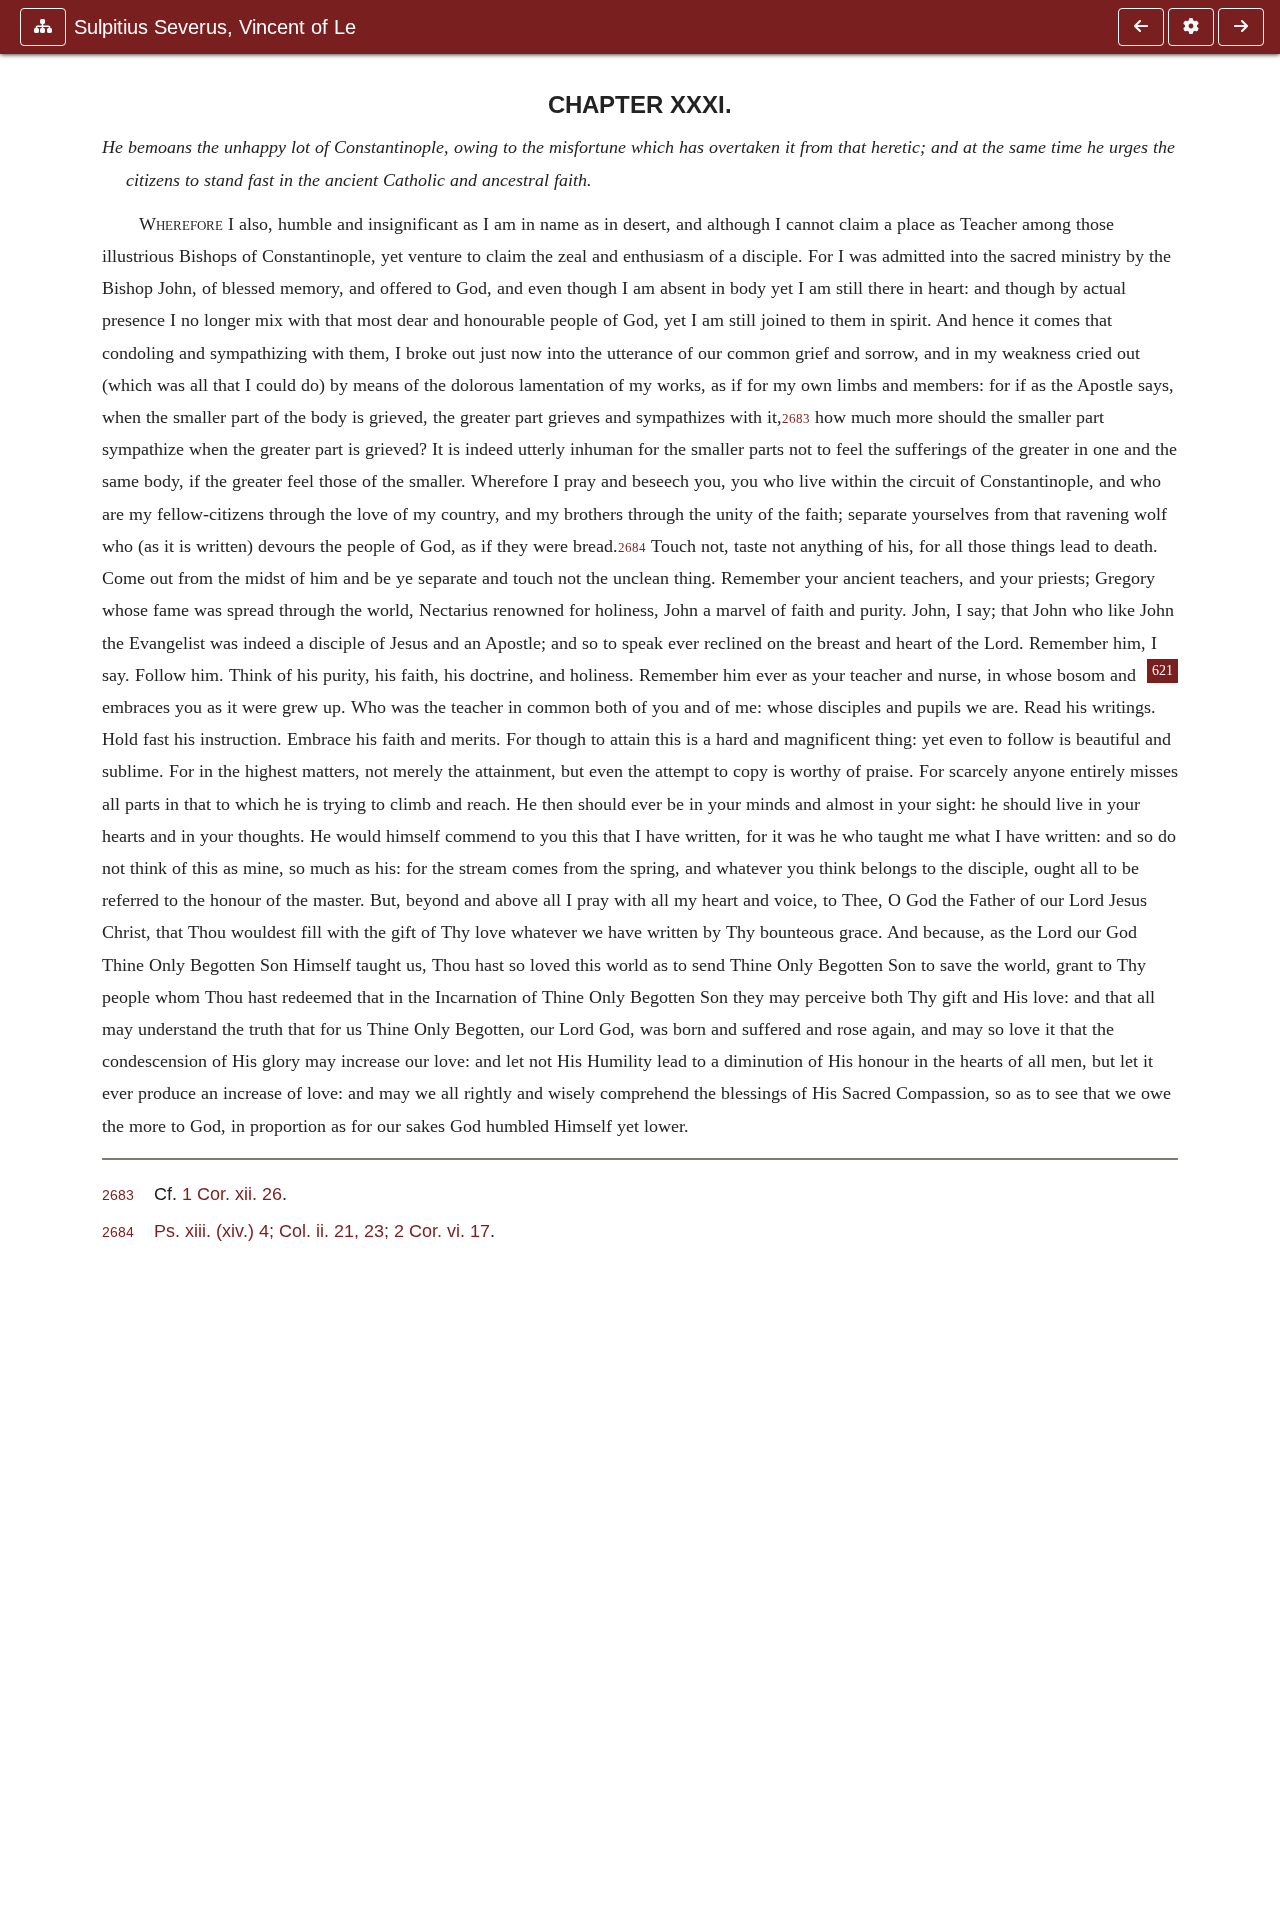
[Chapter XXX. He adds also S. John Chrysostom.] (1141, 27)
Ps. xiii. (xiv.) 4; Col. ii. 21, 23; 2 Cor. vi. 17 (322, 1230)
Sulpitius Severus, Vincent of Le (215, 27)
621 (1162, 670)
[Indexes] (1241, 27)
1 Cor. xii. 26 (232, 1193)
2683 (796, 419)
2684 (632, 548)
